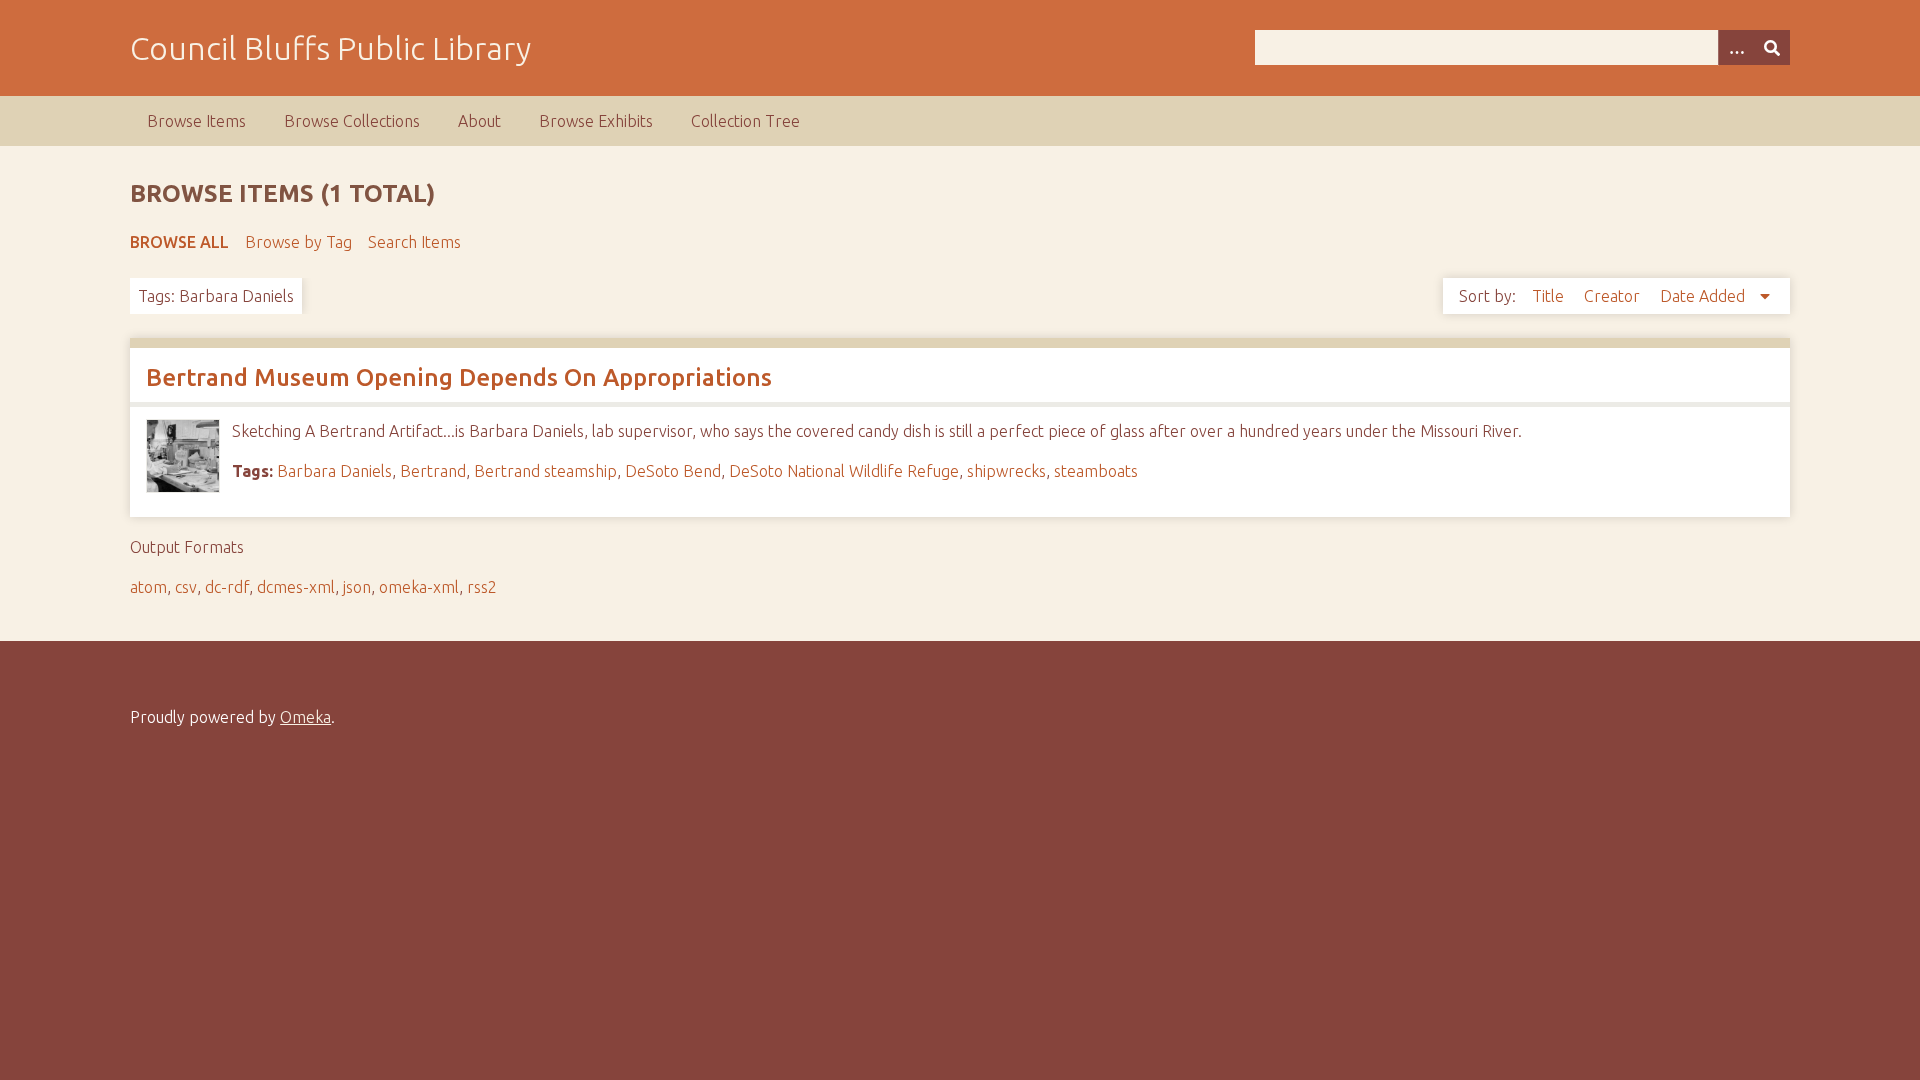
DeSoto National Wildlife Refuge (844, 471)
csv (186, 587)
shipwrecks (1006, 471)
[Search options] (1736, 47)
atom (148, 587)
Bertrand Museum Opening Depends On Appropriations (459, 377)
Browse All (179, 242)
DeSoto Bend (673, 471)
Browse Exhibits (596, 121)
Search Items (414, 242)
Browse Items (196, 121)
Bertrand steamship (545, 471)
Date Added (1704, 296)
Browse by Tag (298, 242)
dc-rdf (227, 587)
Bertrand (433, 471)
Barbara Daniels (334, 471)
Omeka (305, 717)
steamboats (1096, 471)
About (479, 121)
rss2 (482, 587)
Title (1550, 296)
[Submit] (1772, 47)
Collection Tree (745, 121)
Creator (1614, 296)
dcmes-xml (296, 587)
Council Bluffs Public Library (330, 48)
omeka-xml (419, 587)
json (357, 587)
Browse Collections (352, 121)
